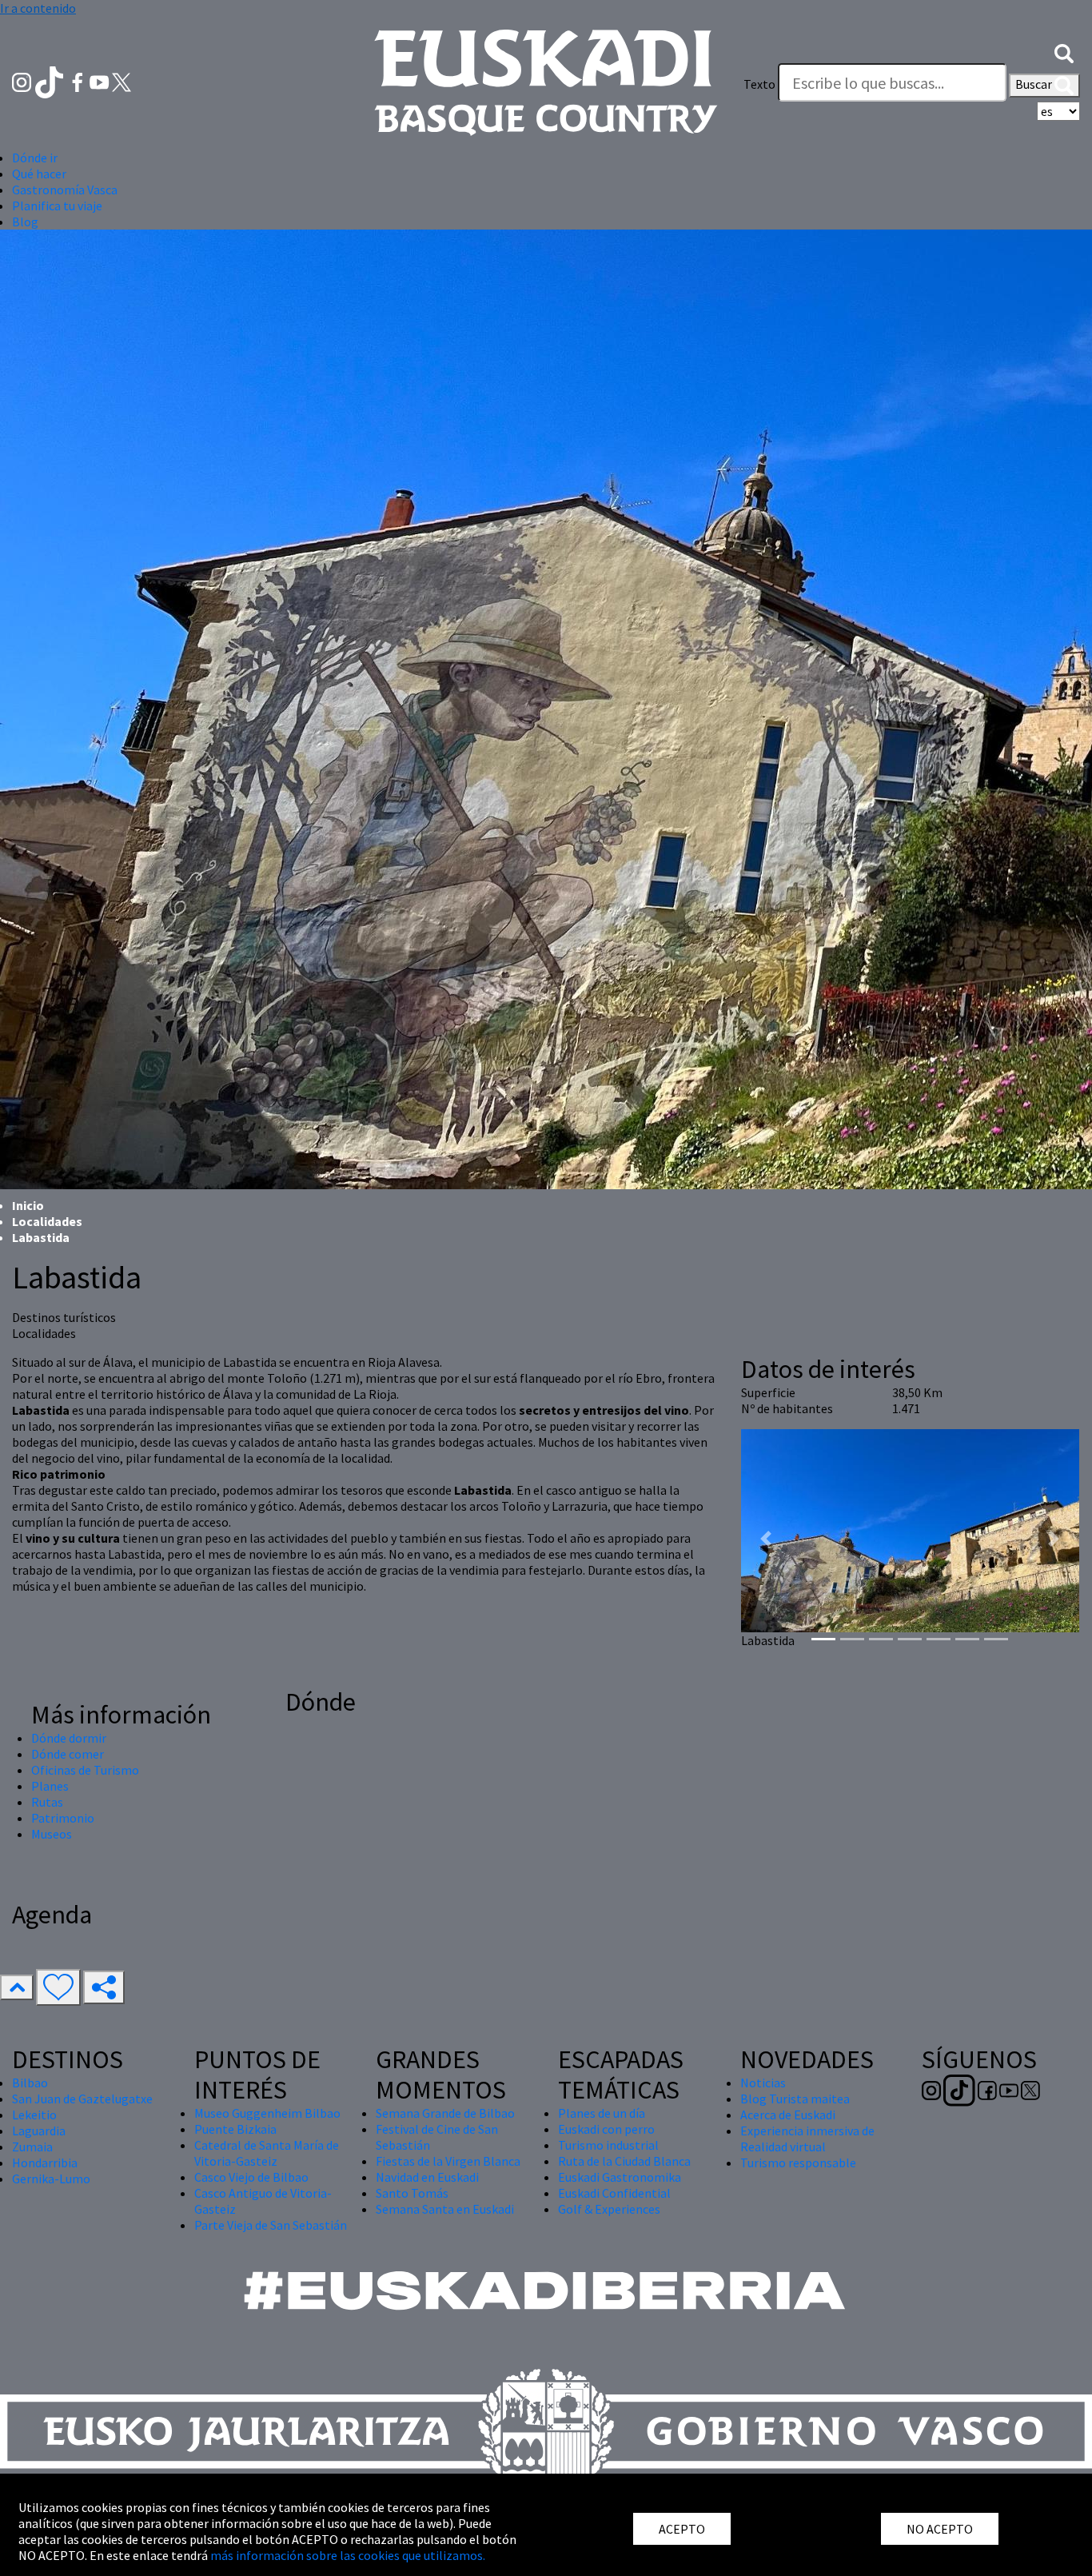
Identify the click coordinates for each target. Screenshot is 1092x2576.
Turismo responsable (798, 2163)
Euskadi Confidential (614, 2193)
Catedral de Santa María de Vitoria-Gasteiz (267, 2153)
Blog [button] (25, 222)
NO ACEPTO (940, 2529)
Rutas (47, 1802)
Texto (759, 84)
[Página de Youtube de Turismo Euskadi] (101, 81)
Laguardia (39, 2131)
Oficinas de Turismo (85, 1770)
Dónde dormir (69, 1738)
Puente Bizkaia (235, 2129)
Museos (52, 1834)
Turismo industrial (608, 2145)
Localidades (47, 1221)
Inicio (28, 1205)
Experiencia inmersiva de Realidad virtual (807, 2139)
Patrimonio (63, 1818)
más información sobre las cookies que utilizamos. (348, 2555)
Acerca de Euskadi (788, 2115)
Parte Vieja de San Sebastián (271, 2225)
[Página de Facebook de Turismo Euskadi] (79, 81)
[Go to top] (17, 1987)
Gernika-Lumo (51, 2179)
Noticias (763, 2083)
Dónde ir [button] (35, 158)
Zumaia (32, 2147)
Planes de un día (602, 2113)
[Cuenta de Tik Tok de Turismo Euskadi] (51, 81)
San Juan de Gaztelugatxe (82, 2099)
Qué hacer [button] (39, 174)
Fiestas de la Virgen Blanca (448, 2161)
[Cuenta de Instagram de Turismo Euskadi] (23, 81)
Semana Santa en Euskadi (445, 2209)
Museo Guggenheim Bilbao (267, 2113)
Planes (50, 1786)
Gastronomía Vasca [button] (65, 190)
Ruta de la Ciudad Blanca (624, 2161)
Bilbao (30, 2083)
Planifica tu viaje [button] (57, 206)
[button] (1064, 52)
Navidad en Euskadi (427, 2177)
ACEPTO (682, 2529)
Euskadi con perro (606, 2129)
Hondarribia (45, 2163)
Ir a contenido (38, 8)
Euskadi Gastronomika (620, 2177)
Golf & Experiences (609, 2209)
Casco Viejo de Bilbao (251, 2177)
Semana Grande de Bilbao (445, 2113)
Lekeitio (34, 2115)
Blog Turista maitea (795, 2099)
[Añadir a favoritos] (58, 1987)
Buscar (1035, 84)
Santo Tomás (412, 2193)
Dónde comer (68, 1754)
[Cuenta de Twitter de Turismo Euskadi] (122, 81)
